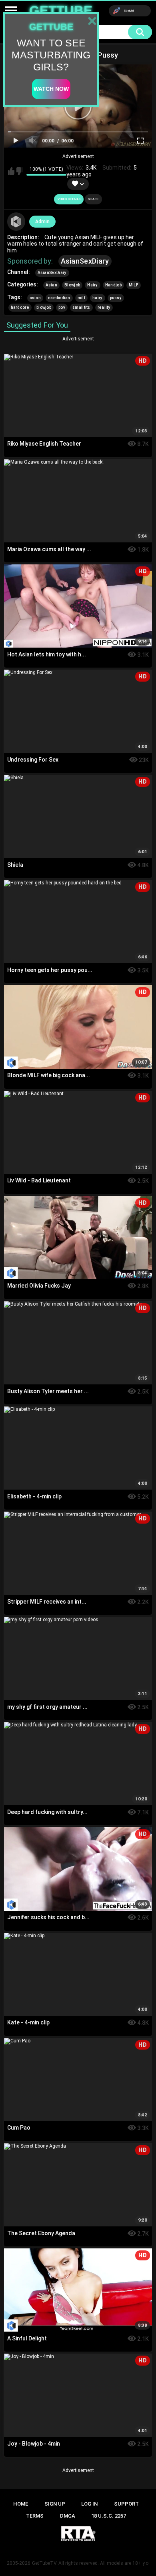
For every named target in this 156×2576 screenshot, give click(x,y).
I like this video (11, 171)
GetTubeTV (44, 2563)
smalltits (81, 307)
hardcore (20, 307)
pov (62, 307)
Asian (52, 285)
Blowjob (72, 285)
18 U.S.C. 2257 (109, 2516)
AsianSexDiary (85, 261)
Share (93, 199)
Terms (35, 2516)
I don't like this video (20, 171)
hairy (98, 298)
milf (81, 298)
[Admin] (16, 222)
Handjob (113, 285)
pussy (116, 298)
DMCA (68, 2516)
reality (104, 307)
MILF (134, 285)
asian (35, 298)
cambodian (59, 298)
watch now (51, 89)
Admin (42, 222)
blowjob (44, 307)
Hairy (93, 285)
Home (21, 2504)
